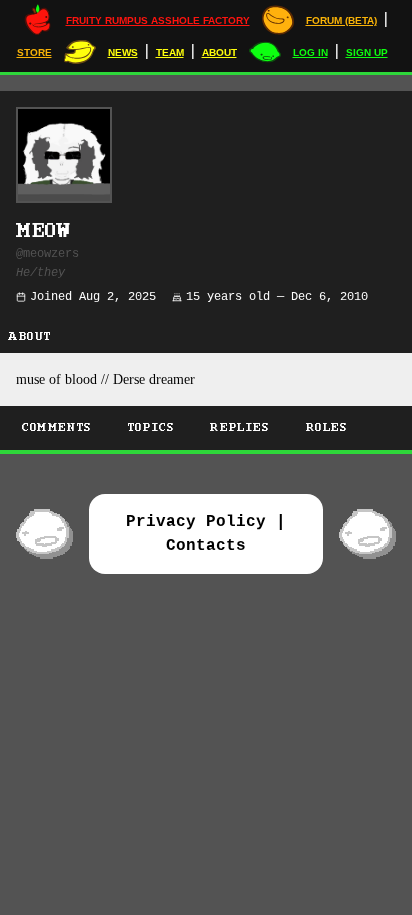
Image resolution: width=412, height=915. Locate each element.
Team (170, 52)
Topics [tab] (151, 427)
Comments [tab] (57, 427)
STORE (34, 52)
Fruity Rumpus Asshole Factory (158, 20)
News (123, 52)
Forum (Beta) (341, 20)
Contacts (206, 546)
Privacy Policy (196, 522)
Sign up (367, 52)
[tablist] (206, 430)
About (219, 52)
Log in (310, 52)
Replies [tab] (239, 427)
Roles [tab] (327, 427)
